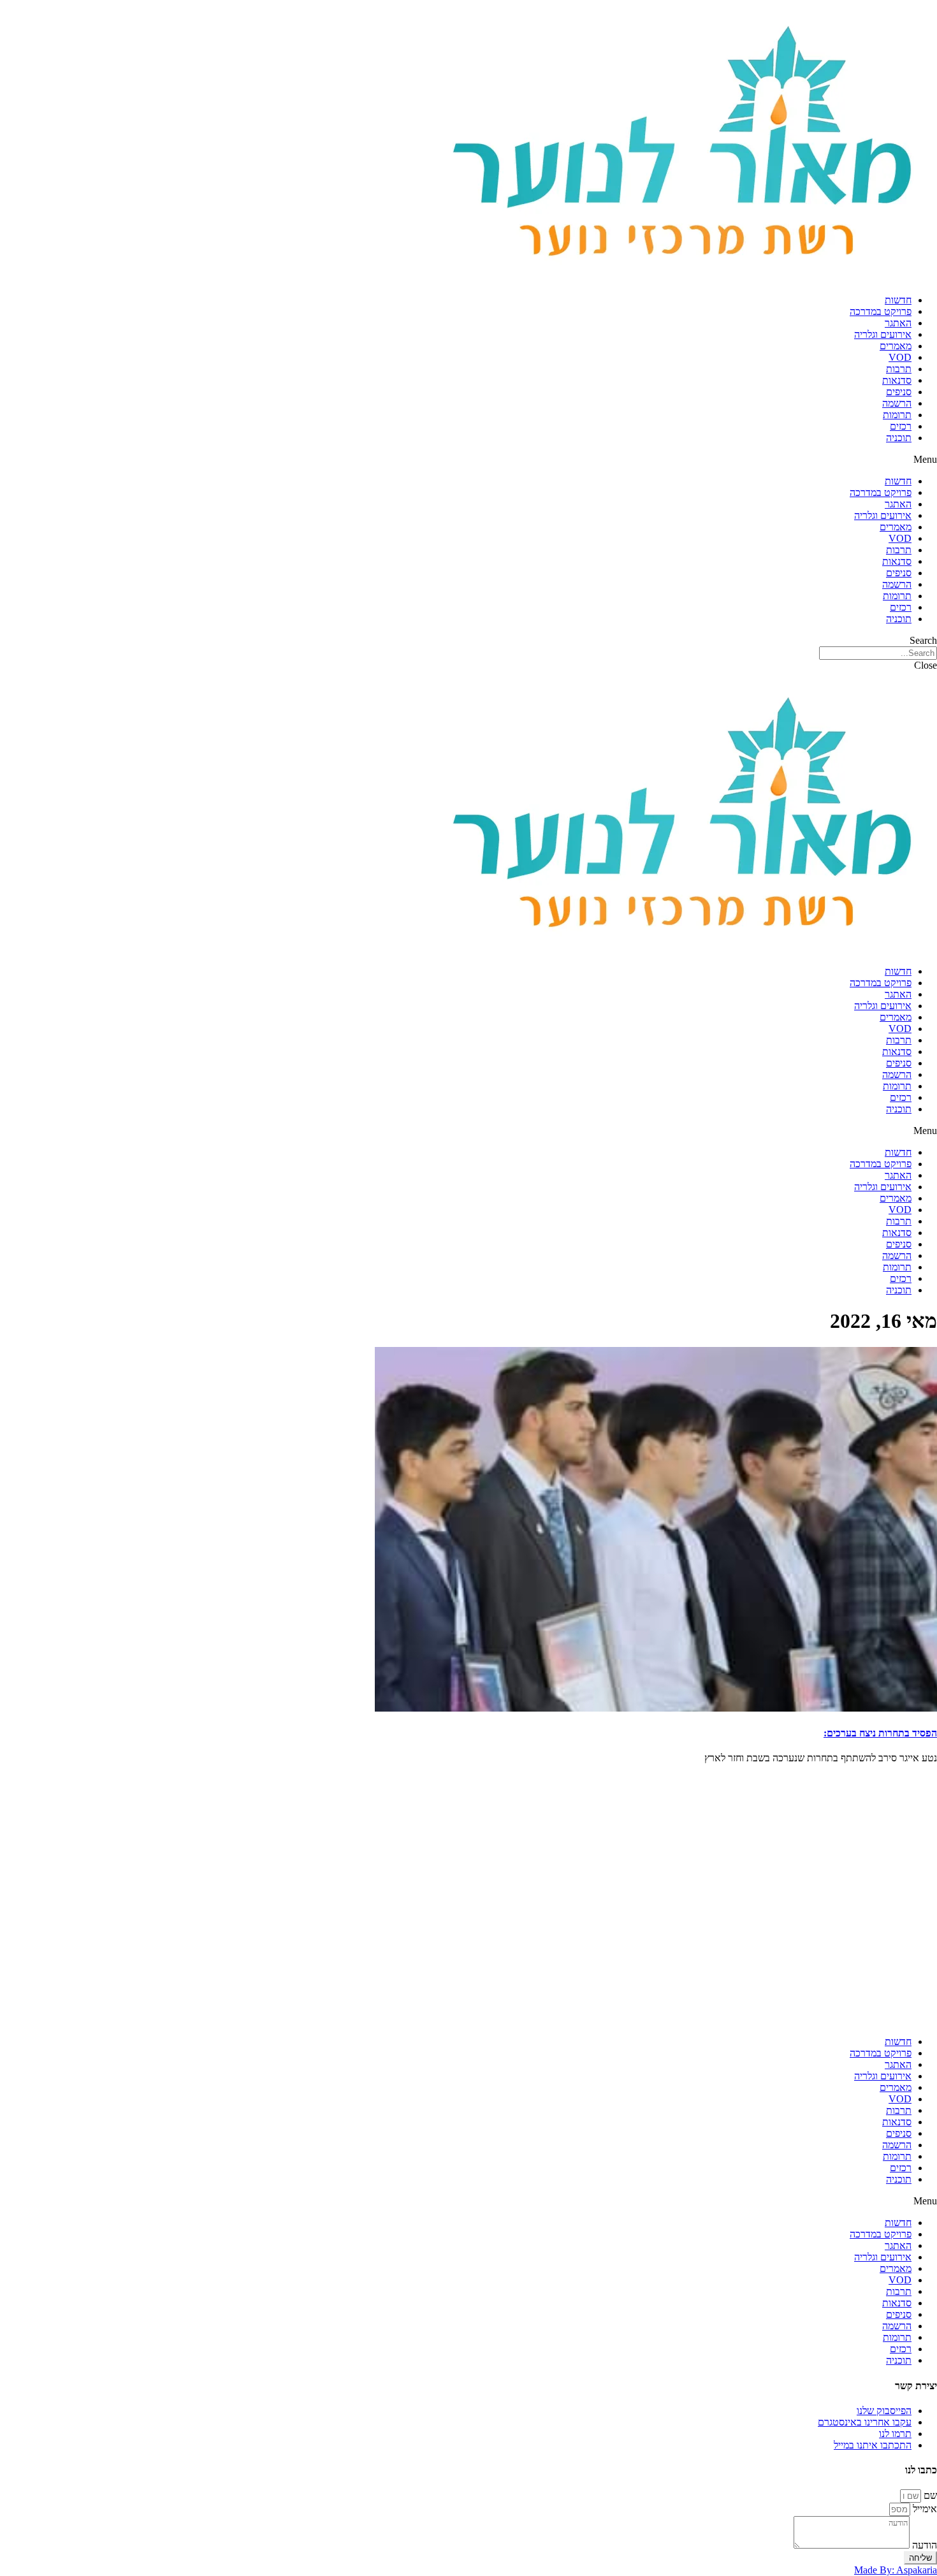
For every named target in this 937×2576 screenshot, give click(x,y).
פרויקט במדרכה (881, 311)
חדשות (898, 300)
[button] (468, 460)
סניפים (899, 392)
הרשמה (897, 403)
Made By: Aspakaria (896, 2570)
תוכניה (899, 438)
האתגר (898, 323)
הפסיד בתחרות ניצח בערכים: (880, 1733)
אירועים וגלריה (883, 334)
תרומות (897, 415)
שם (929, 2495)
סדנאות (897, 380)
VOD (900, 357)
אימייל (924, 2509)
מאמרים (896, 346)
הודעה (923, 2545)
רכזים (901, 426)
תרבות (899, 369)
